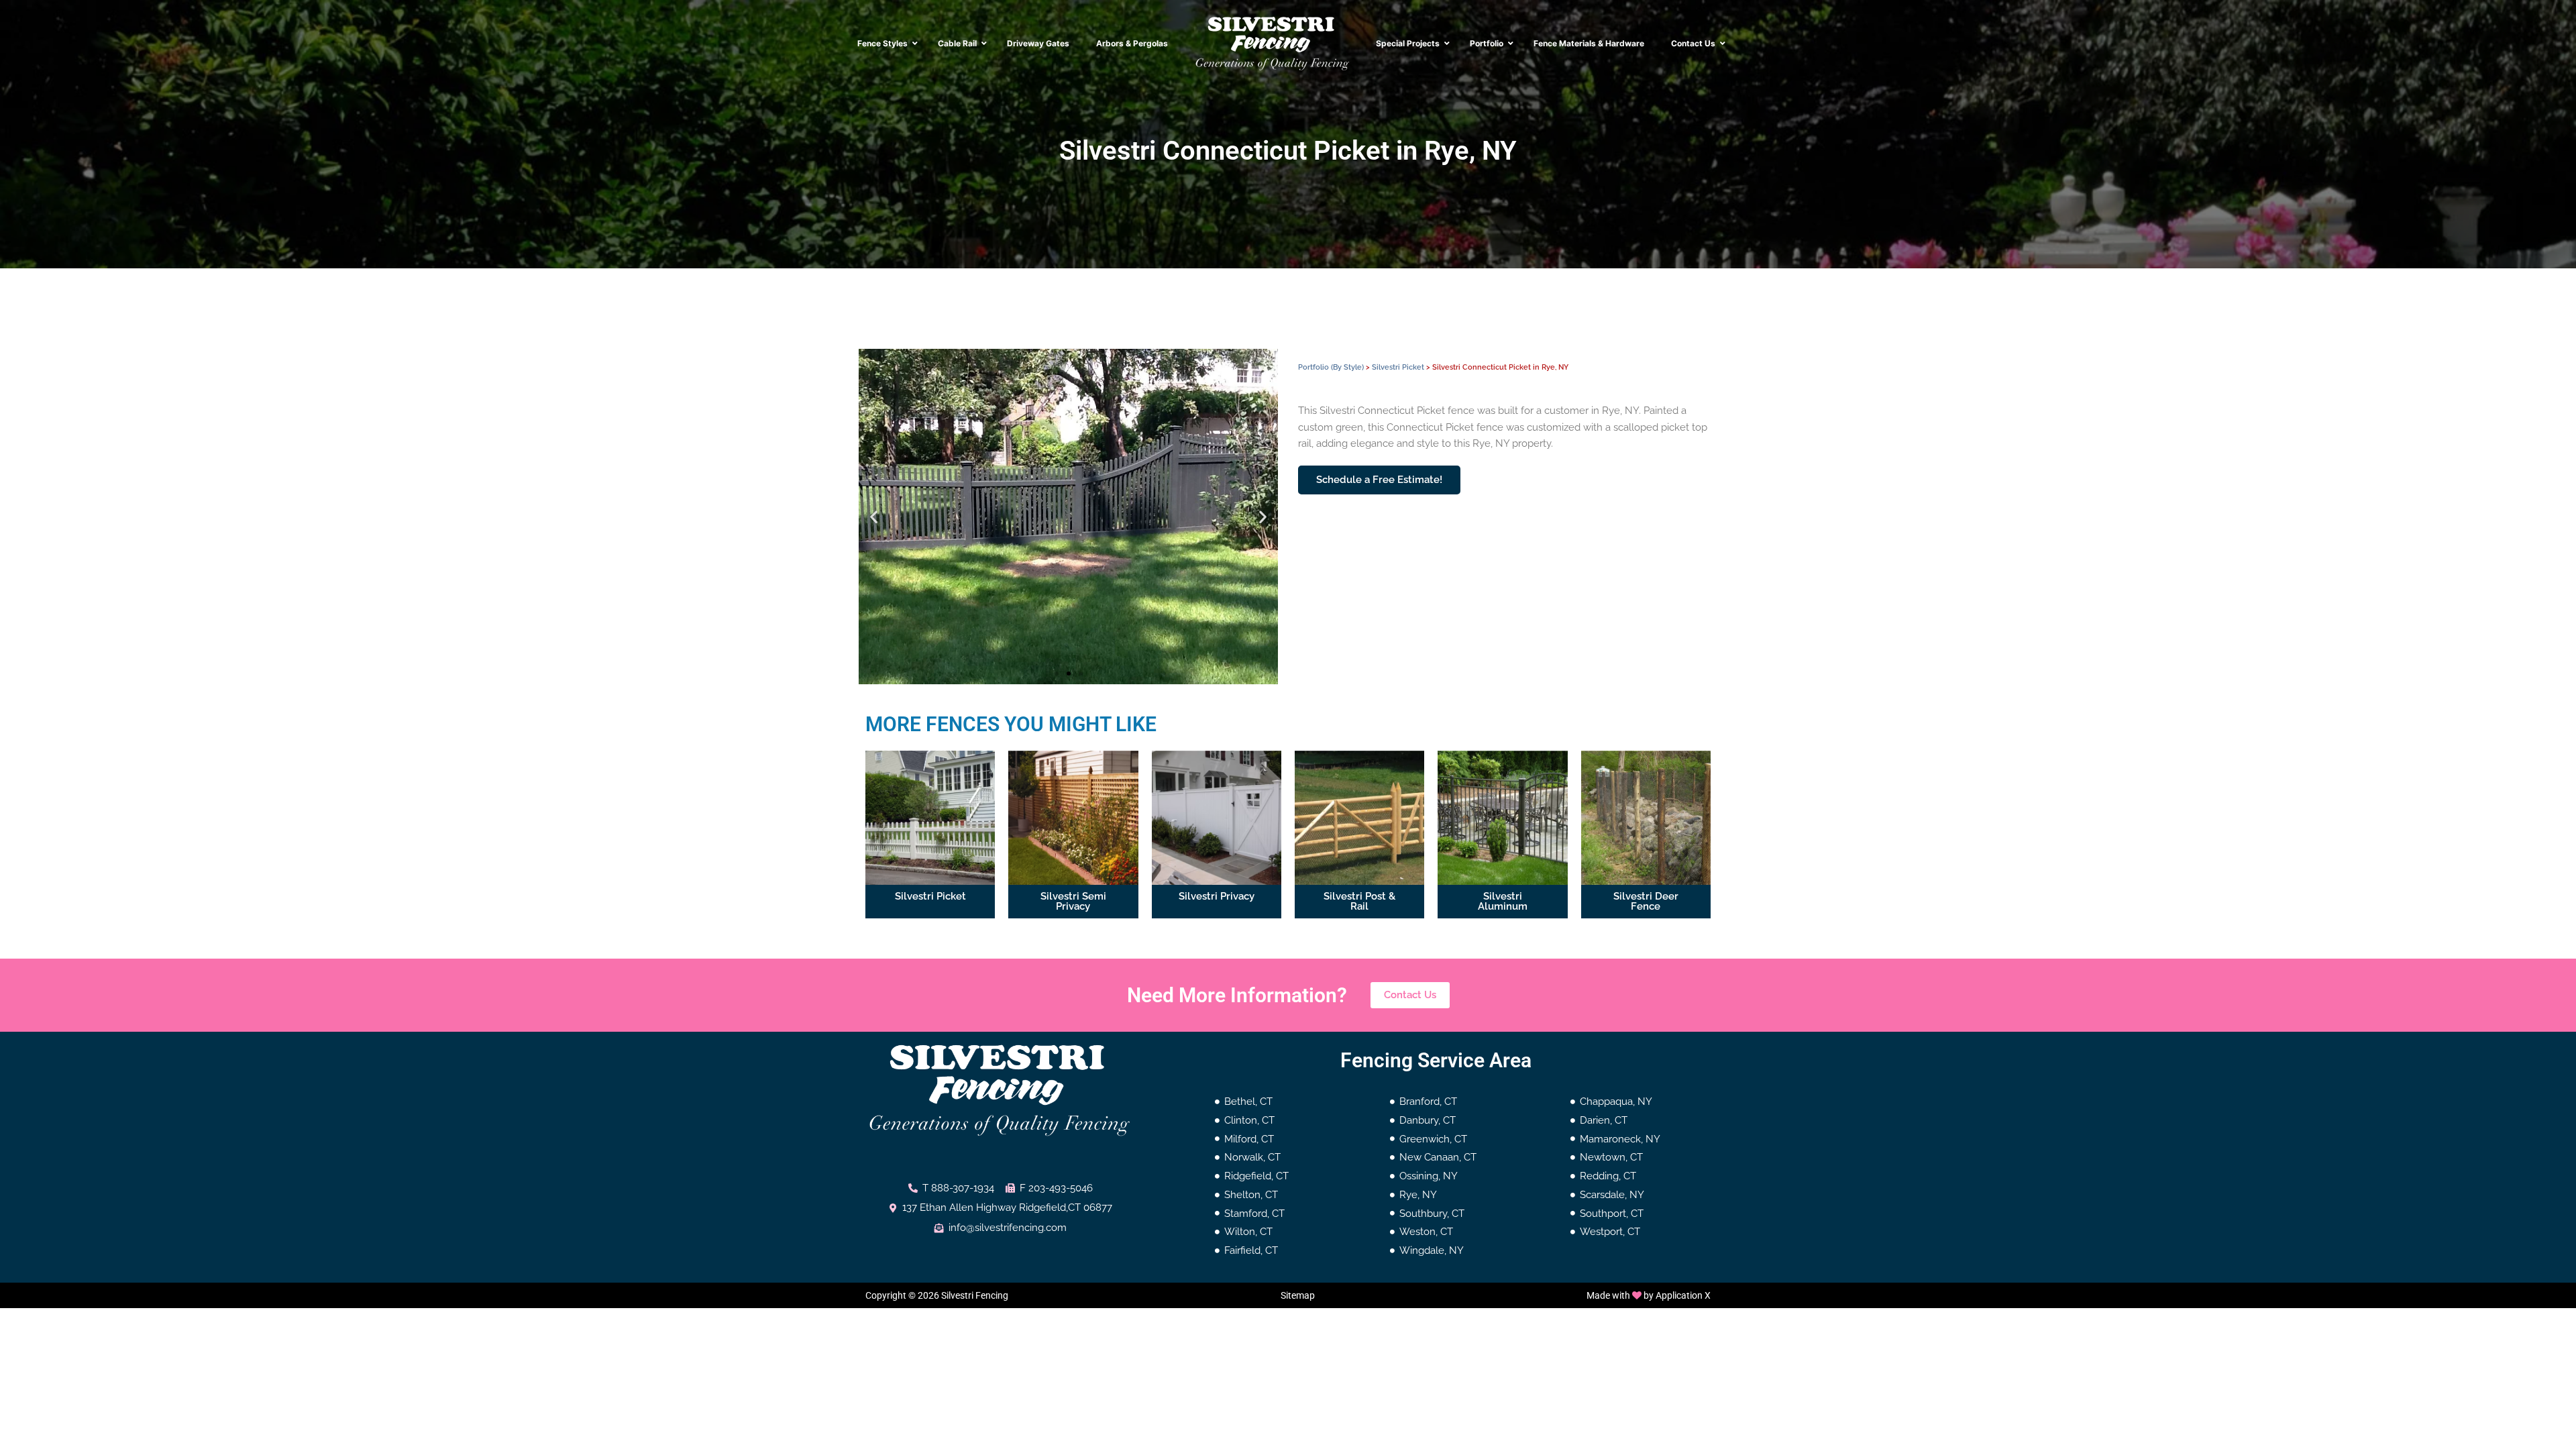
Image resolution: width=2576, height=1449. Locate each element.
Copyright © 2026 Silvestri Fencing (937, 1295)
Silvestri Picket (1398, 367)
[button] (874, 517)
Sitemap (1298, 1295)
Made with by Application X (1649, 1295)
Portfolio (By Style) (1331, 367)
